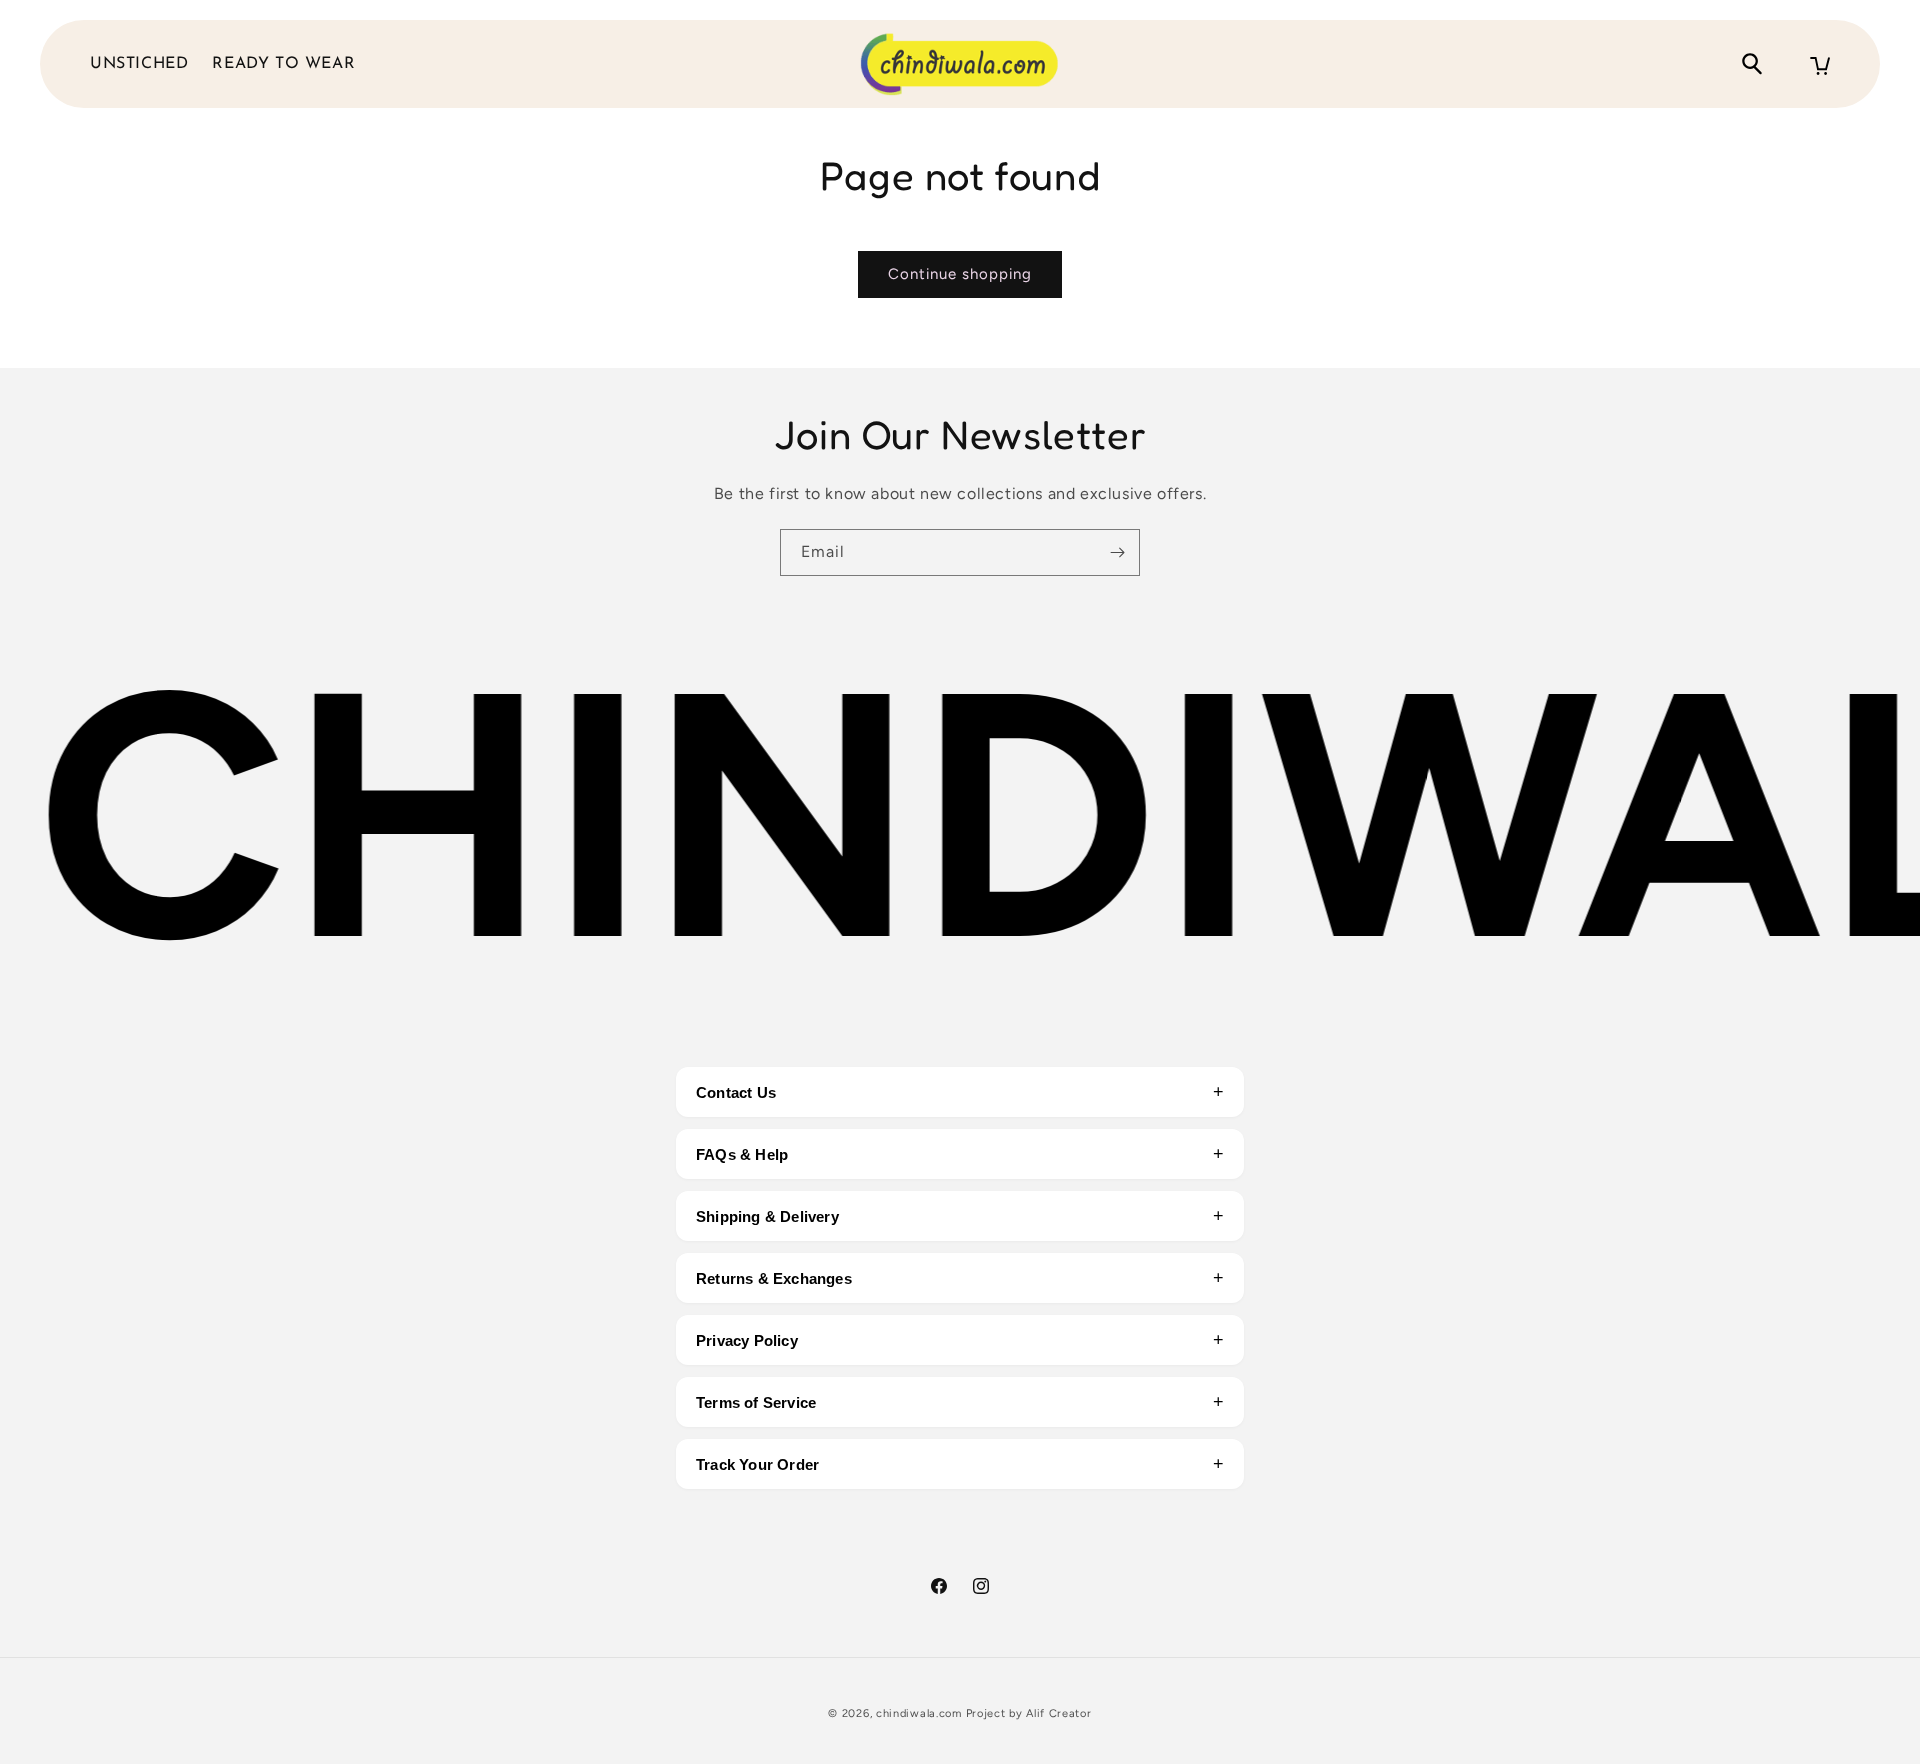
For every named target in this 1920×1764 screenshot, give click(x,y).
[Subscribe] (1117, 552)
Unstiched (139, 64)
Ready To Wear (283, 64)
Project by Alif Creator (1029, 1713)
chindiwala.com (919, 1713)
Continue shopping (960, 274)
